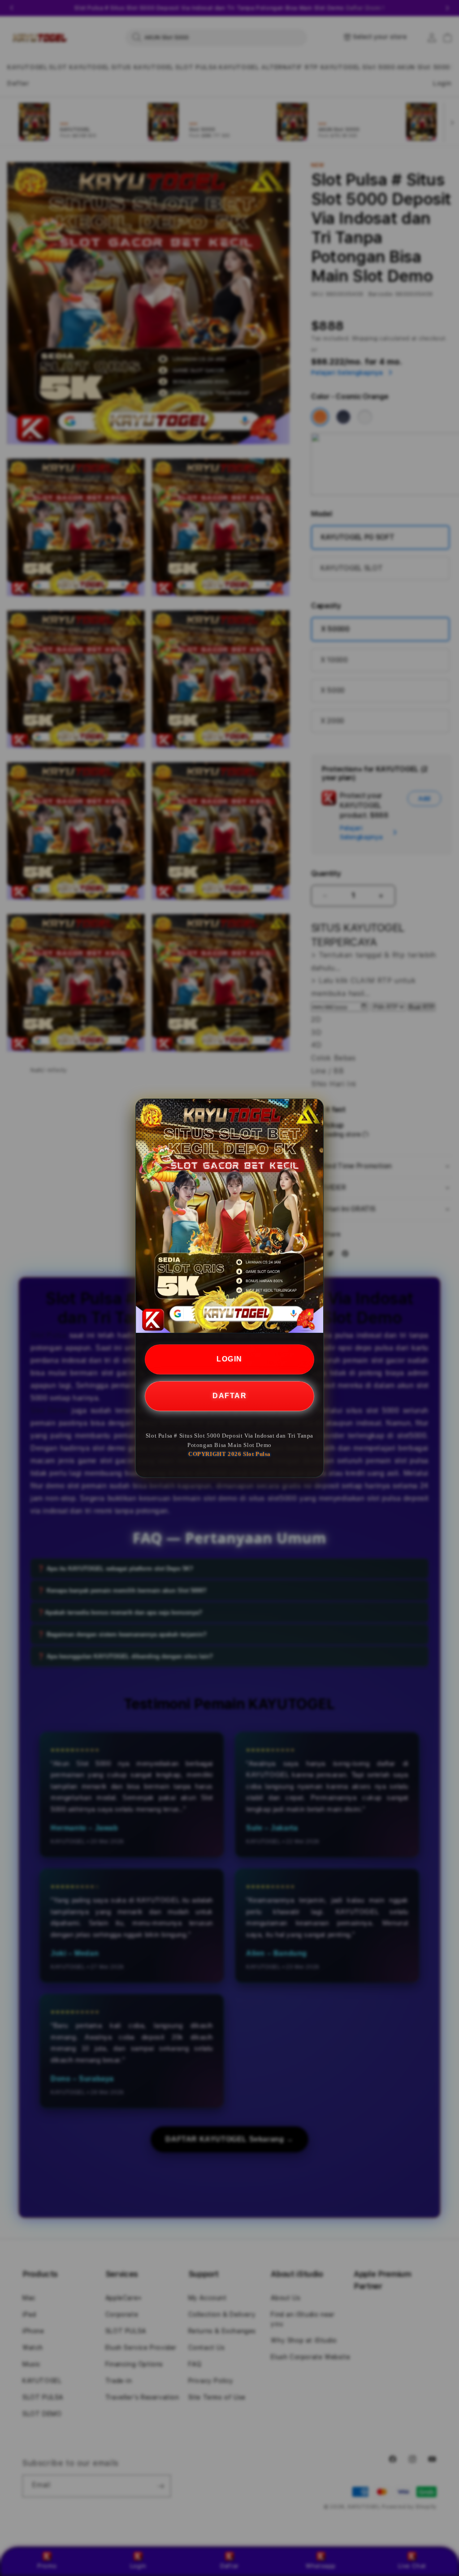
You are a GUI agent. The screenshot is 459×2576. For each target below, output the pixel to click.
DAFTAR (229, 1396)
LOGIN (229, 1359)
